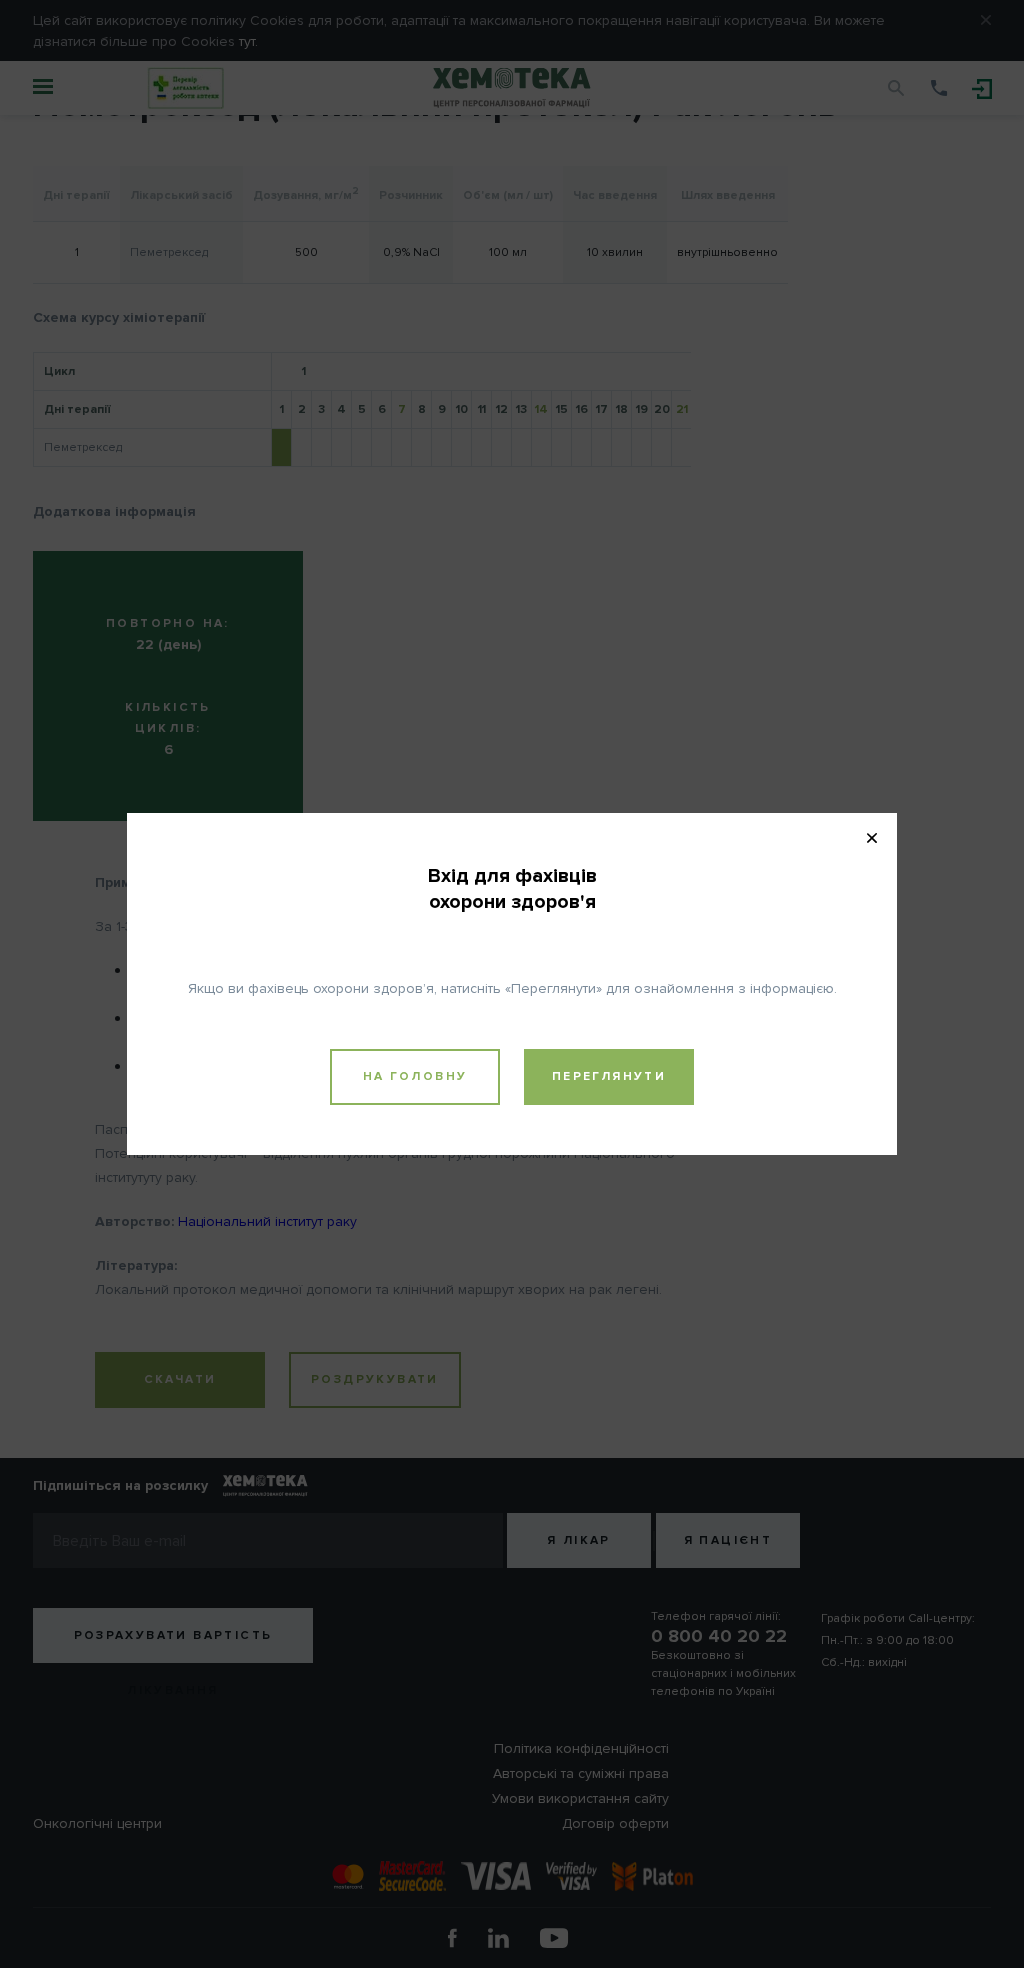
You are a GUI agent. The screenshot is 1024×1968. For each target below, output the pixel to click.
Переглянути (609, 1076)
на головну (415, 1076)
